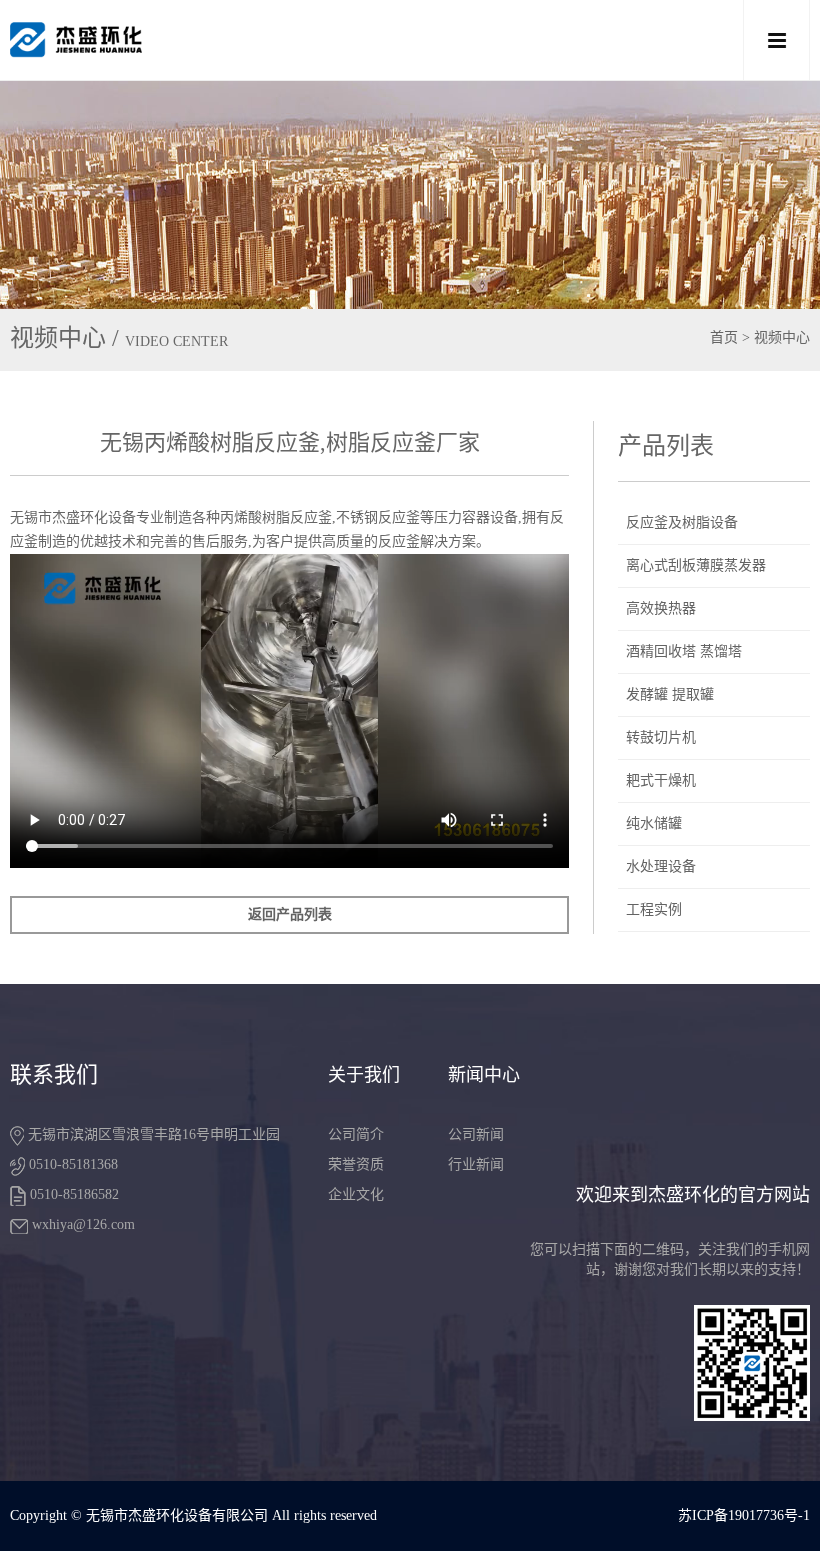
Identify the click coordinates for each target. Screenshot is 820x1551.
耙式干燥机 (661, 780)
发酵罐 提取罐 (670, 694)
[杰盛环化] (330, 40)
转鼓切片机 (661, 737)
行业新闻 (476, 1164)
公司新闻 (476, 1134)
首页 (724, 337)
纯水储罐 (654, 823)
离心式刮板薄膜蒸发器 (696, 565)
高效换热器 (661, 608)
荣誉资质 (356, 1164)
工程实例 (654, 909)
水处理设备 (661, 866)
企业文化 (356, 1194)
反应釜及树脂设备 (682, 522)
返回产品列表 (290, 914)
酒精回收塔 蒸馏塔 (684, 651)
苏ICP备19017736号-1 (744, 1515)
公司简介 (356, 1134)
